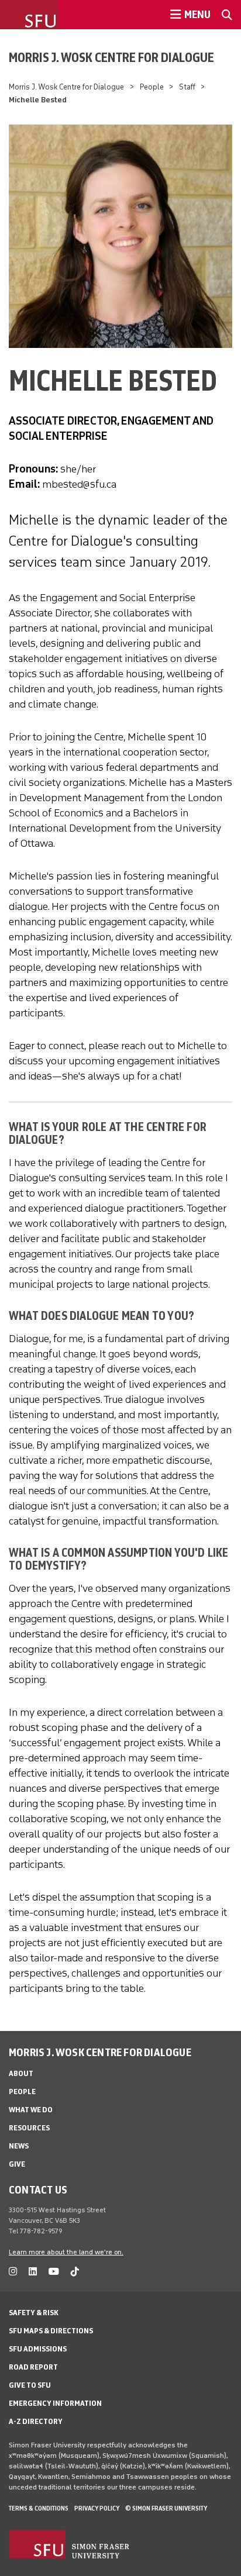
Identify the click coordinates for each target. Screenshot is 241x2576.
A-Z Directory (36, 2421)
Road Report (33, 2367)
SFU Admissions (38, 2349)
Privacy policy (97, 2508)
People (152, 87)
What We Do (31, 2110)
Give (17, 2164)
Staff (187, 87)
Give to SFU (30, 2385)
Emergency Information (55, 2403)
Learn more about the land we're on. (66, 2252)
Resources (29, 2128)
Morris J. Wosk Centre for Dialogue (111, 57)
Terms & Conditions (39, 2508)
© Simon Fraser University (166, 2508)
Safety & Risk (34, 2313)
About (21, 2073)
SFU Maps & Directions (51, 2331)
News (19, 2146)
